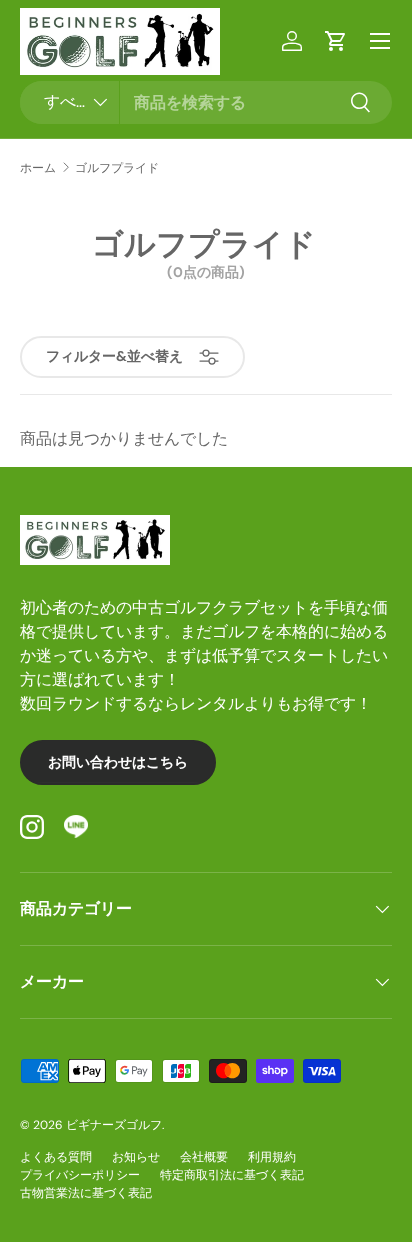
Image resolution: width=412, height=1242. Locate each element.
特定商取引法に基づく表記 (232, 1175)
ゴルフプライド (117, 168)
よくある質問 (56, 1157)
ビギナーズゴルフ (114, 1125)
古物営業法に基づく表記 (86, 1193)
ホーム (38, 168)
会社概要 (204, 1157)
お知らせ (136, 1157)
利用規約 (272, 1157)
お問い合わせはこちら (118, 762)
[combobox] (206, 102)
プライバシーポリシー (80, 1175)
